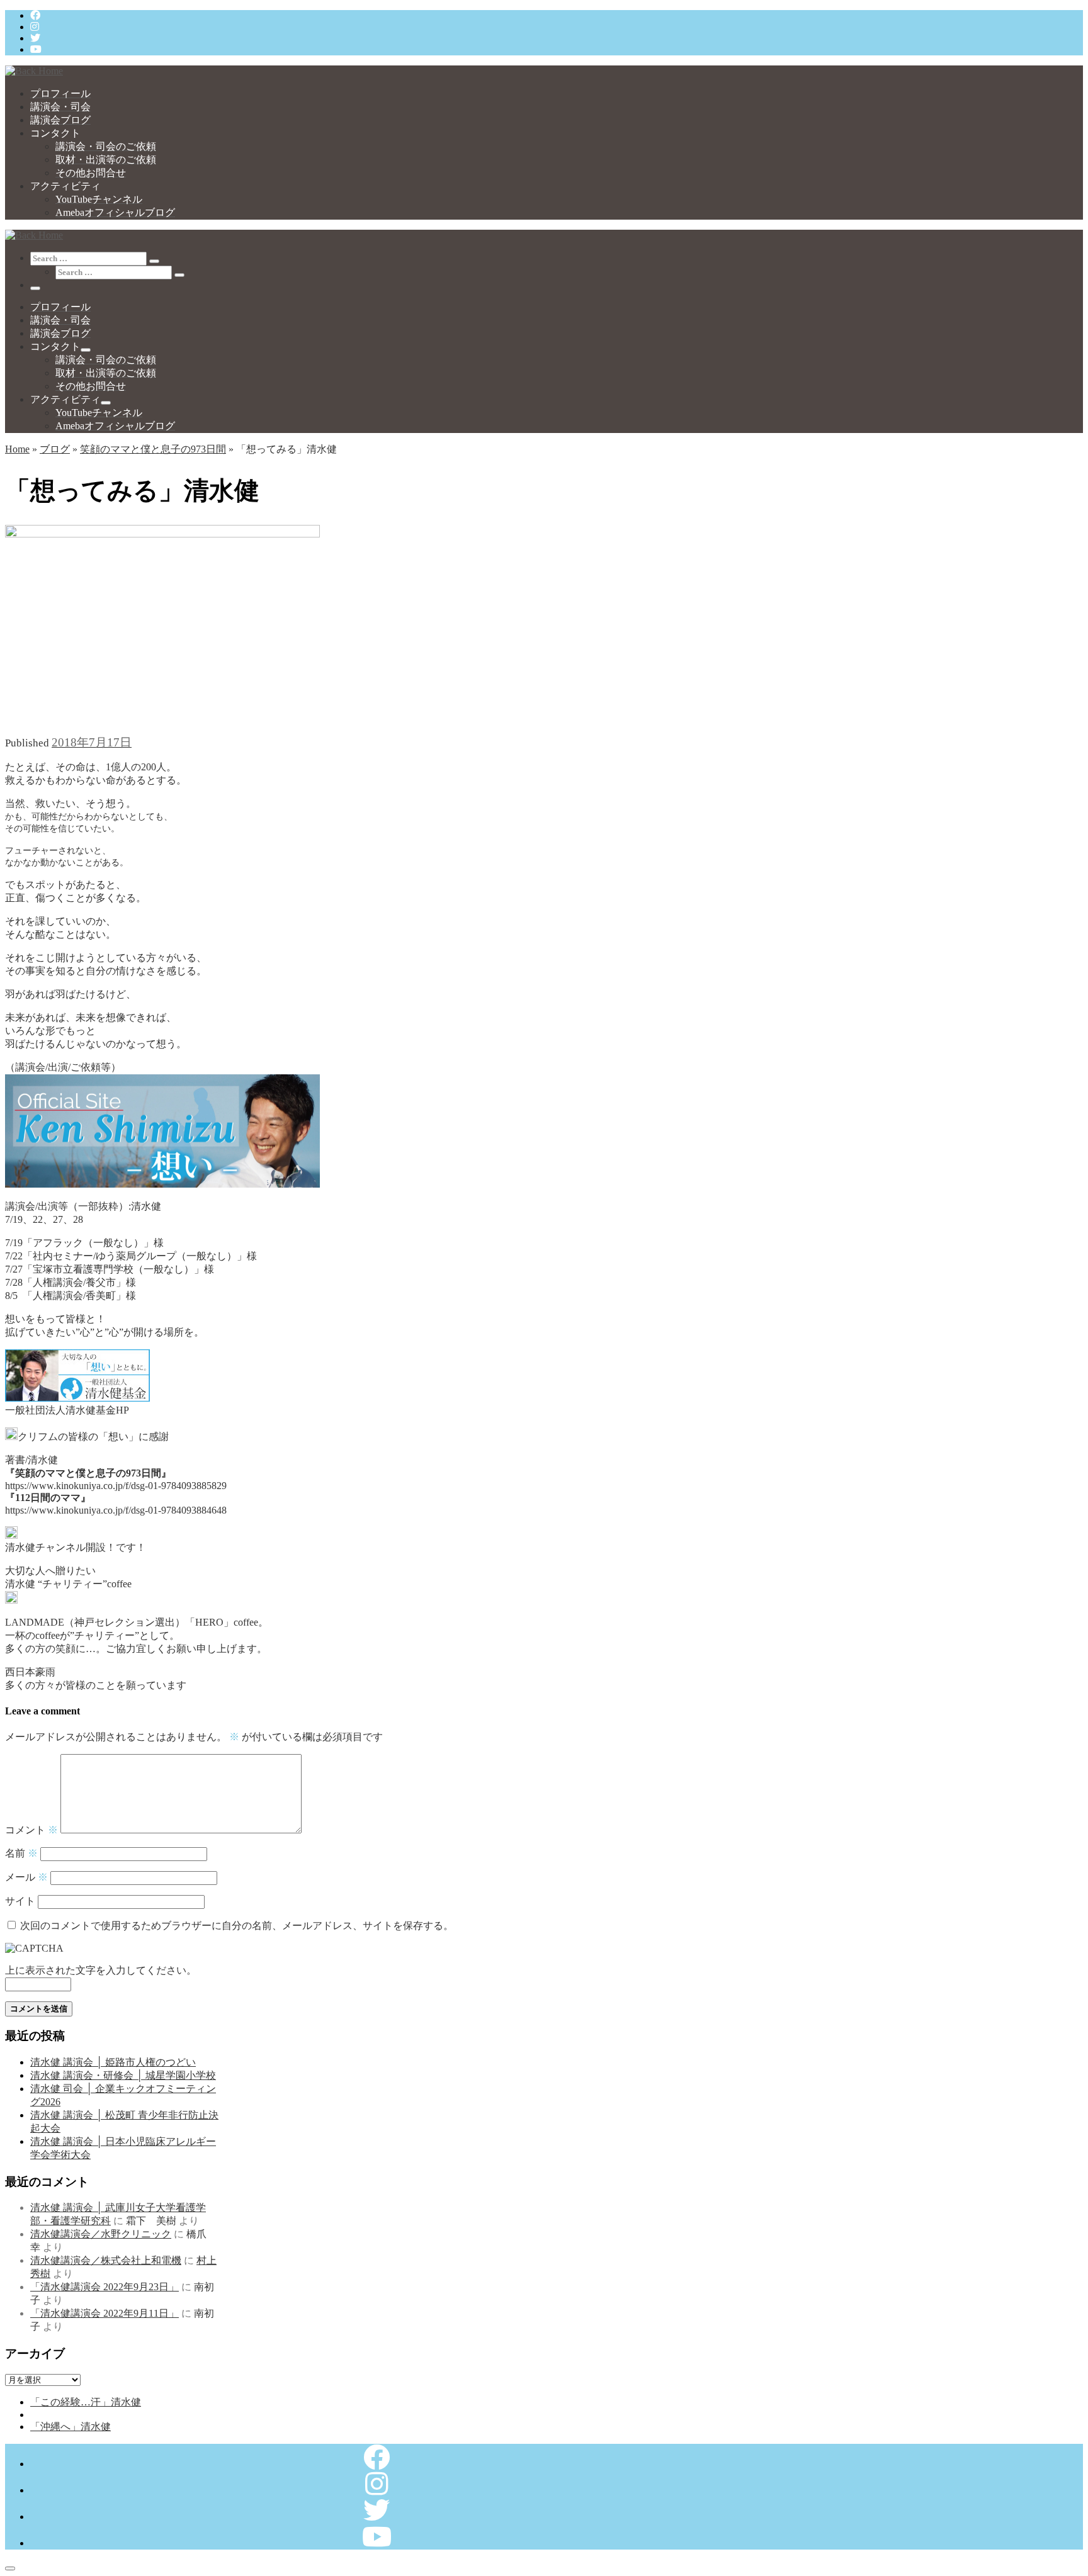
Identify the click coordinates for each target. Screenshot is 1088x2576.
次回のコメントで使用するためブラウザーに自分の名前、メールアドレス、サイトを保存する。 (237, 1926)
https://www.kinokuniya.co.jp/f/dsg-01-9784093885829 (116, 1486)
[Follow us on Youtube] (36, 49)
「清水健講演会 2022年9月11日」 (105, 2313)
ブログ (55, 449)
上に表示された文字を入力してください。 (101, 1970)
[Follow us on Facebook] (35, 15)
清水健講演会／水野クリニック (101, 2234)
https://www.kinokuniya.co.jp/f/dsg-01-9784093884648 (116, 1510)
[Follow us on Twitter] (35, 38)
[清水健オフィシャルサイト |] (34, 71)
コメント (31, 1830)
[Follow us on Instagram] (35, 27)
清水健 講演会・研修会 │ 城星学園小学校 (123, 2075)
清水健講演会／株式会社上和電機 (106, 2260)
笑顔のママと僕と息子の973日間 (153, 449)
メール (26, 1877)
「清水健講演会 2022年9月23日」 (105, 2287)
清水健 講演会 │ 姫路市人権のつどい (113, 2062)
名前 (21, 1853)
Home (17, 449)
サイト (20, 1901)
